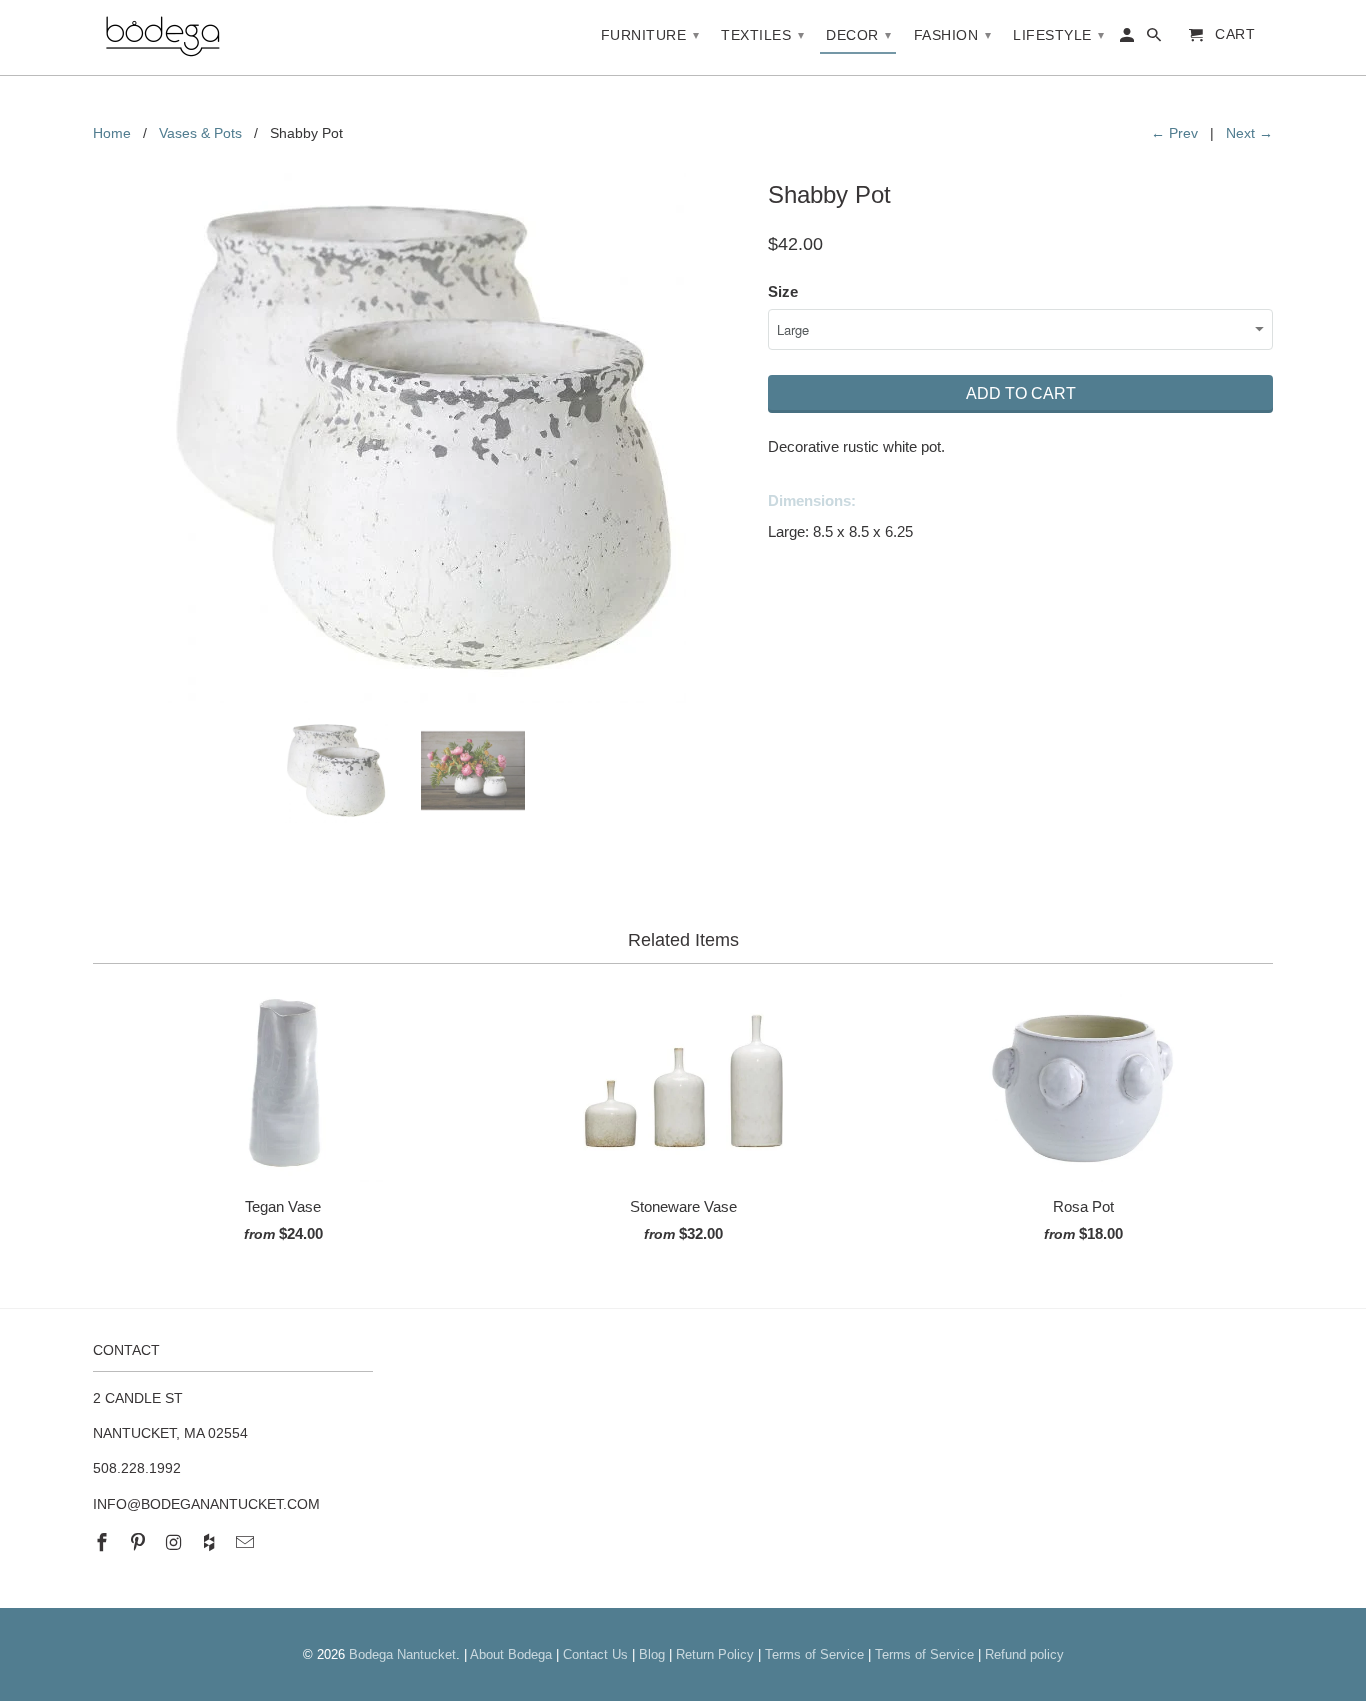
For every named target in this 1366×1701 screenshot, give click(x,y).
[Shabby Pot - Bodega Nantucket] (420, 438)
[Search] (1155, 39)
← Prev (1174, 133)
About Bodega (511, 1654)
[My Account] (1128, 39)
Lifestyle (1059, 35)
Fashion (953, 35)
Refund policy (1024, 1654)
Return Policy (715, 1654)
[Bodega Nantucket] (163, 37)
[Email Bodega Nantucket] (247, 1543)
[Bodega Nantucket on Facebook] (104, 1543)
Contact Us (595, 1654)
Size (783, 291)
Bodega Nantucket (402, 1654)
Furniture (650, 35)
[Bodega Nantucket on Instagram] (176, 1543)
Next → (1249, 133)
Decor (859, 35)
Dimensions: (812, 500)
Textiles (762, 35)
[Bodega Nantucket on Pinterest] (140, 1543)
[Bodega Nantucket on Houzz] (211, 1543)
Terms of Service (814, 1654)
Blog (652, 1654)
